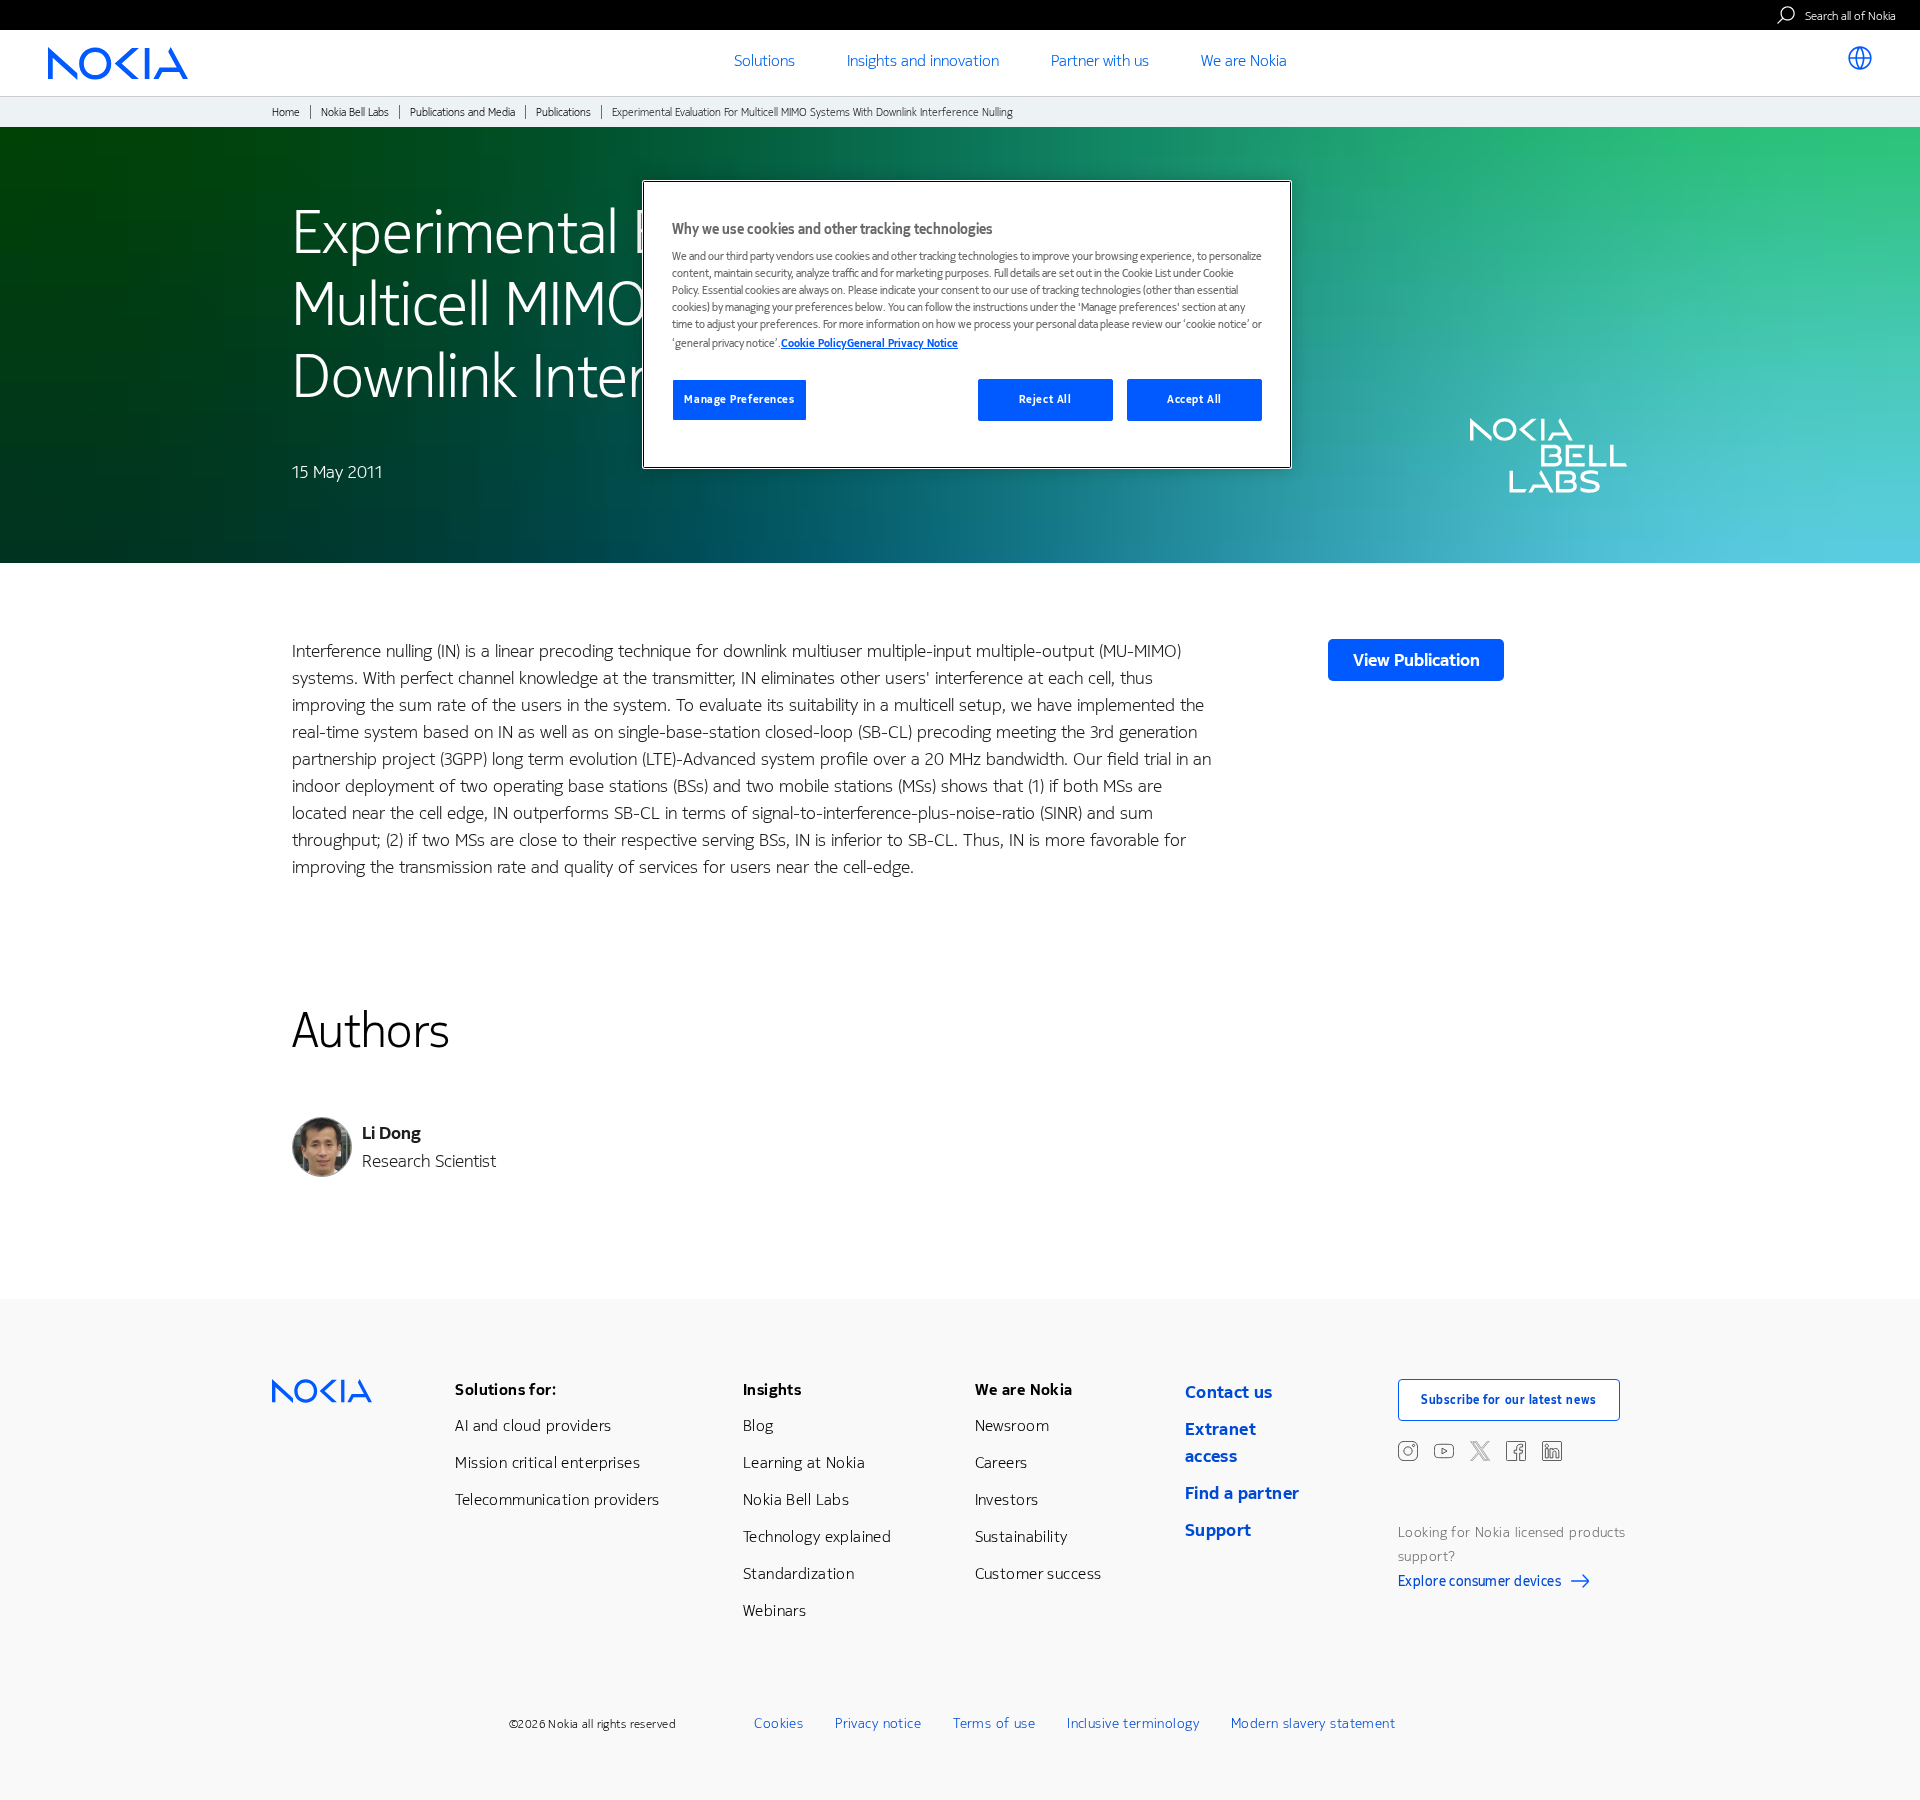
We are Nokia (1024, 1389)
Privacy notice (878, 1723)
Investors (1007, 1499)
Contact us (1229, 1392)
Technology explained (817, 1536)
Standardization (798, 1573)
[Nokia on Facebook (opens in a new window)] (1516, 1451)
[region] (967, 324)
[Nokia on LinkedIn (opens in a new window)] (1552, 1451)
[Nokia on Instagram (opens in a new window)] (1408, 1451)
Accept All (1194, 399)
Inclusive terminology (1133, 1723)
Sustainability (1021, 1536)
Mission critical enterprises (547, 1462)
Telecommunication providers (557, 1499)
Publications (563, 112)
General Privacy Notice (902, 343)
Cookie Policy (814, 343)
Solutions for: (505, 1389)
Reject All (1045, 399)
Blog (758, 1425)
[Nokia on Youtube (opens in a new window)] (1444, 1451)
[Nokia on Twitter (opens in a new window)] (1480, 1451)
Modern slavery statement (1313, 1723)
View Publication (1416, 660)
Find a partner (1242, 1493)
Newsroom (1012, 1425)
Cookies (778, 1723)
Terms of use (994, 1723)
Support (1218, 1530)
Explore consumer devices (1479, 1584)
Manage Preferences (739, 399)
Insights (772, 1389)
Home (286, 112)
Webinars (774, 1610)
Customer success (1038, 1573)
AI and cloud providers (533, 1425)
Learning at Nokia (804, 1462)
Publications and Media (462, 112)
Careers (1001, 1462)
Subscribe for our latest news (1509, 1400)
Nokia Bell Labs (355, 112)
